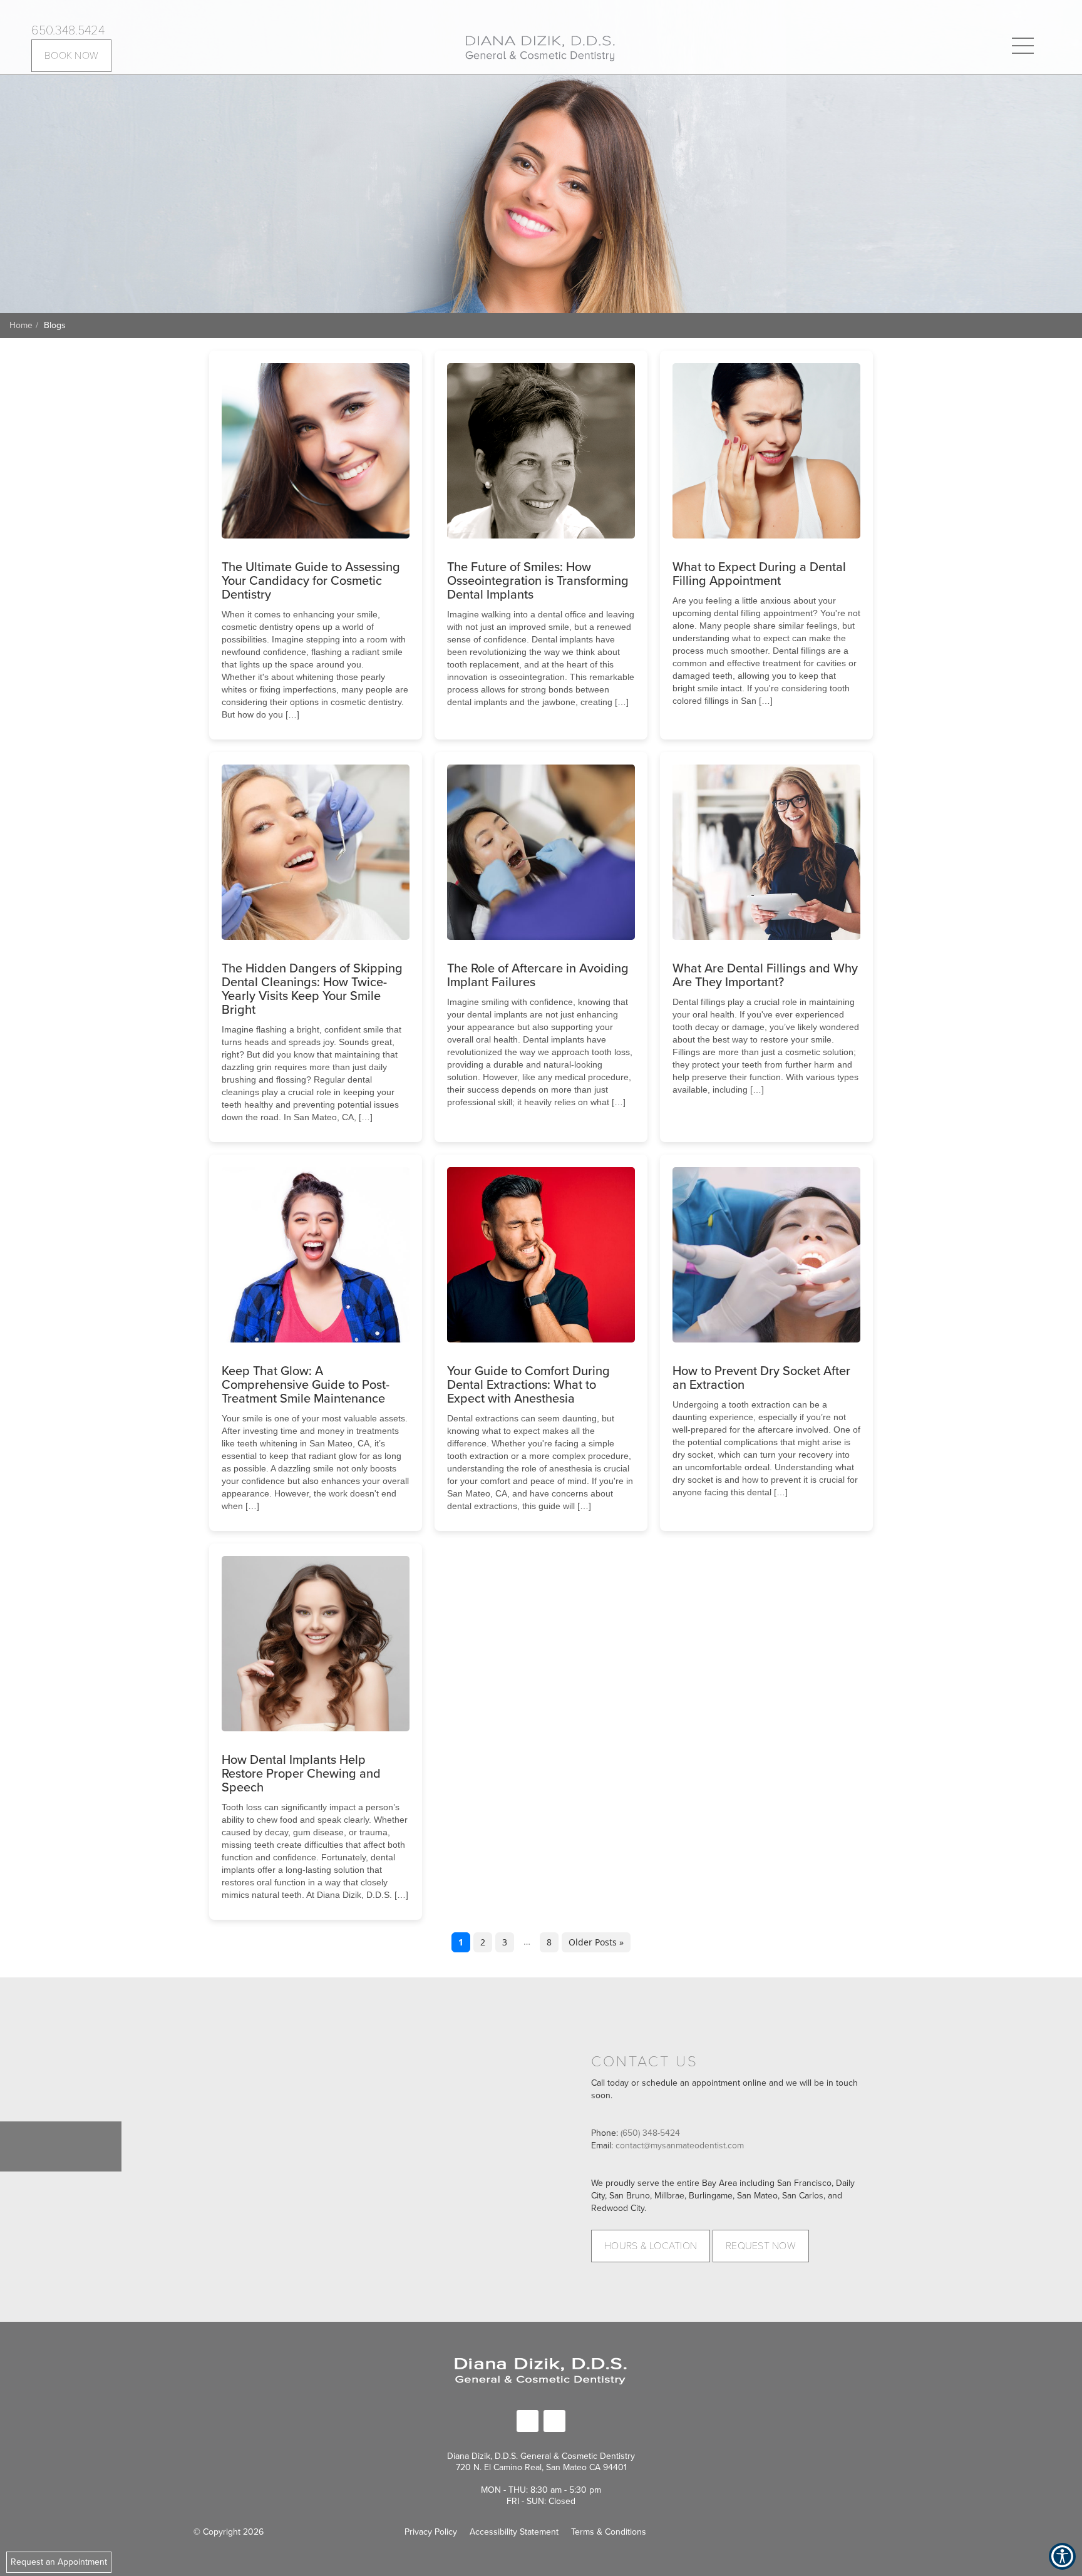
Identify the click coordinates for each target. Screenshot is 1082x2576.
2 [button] (483, 1942)
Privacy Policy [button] (431, 2532)
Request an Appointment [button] (59, 2562)
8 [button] (549, 1942)
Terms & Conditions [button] (609, 2532)
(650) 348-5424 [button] (650, 2133)
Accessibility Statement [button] (514, 2532)
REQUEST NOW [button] (761, 2246)
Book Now (71, 56)
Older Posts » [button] (596, 1942)
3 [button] (505, 1942)
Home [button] (21, 325)
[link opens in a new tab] (528, 2421)
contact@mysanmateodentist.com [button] (680, 2146)
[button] (540, 47)
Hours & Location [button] (651, 2246)
